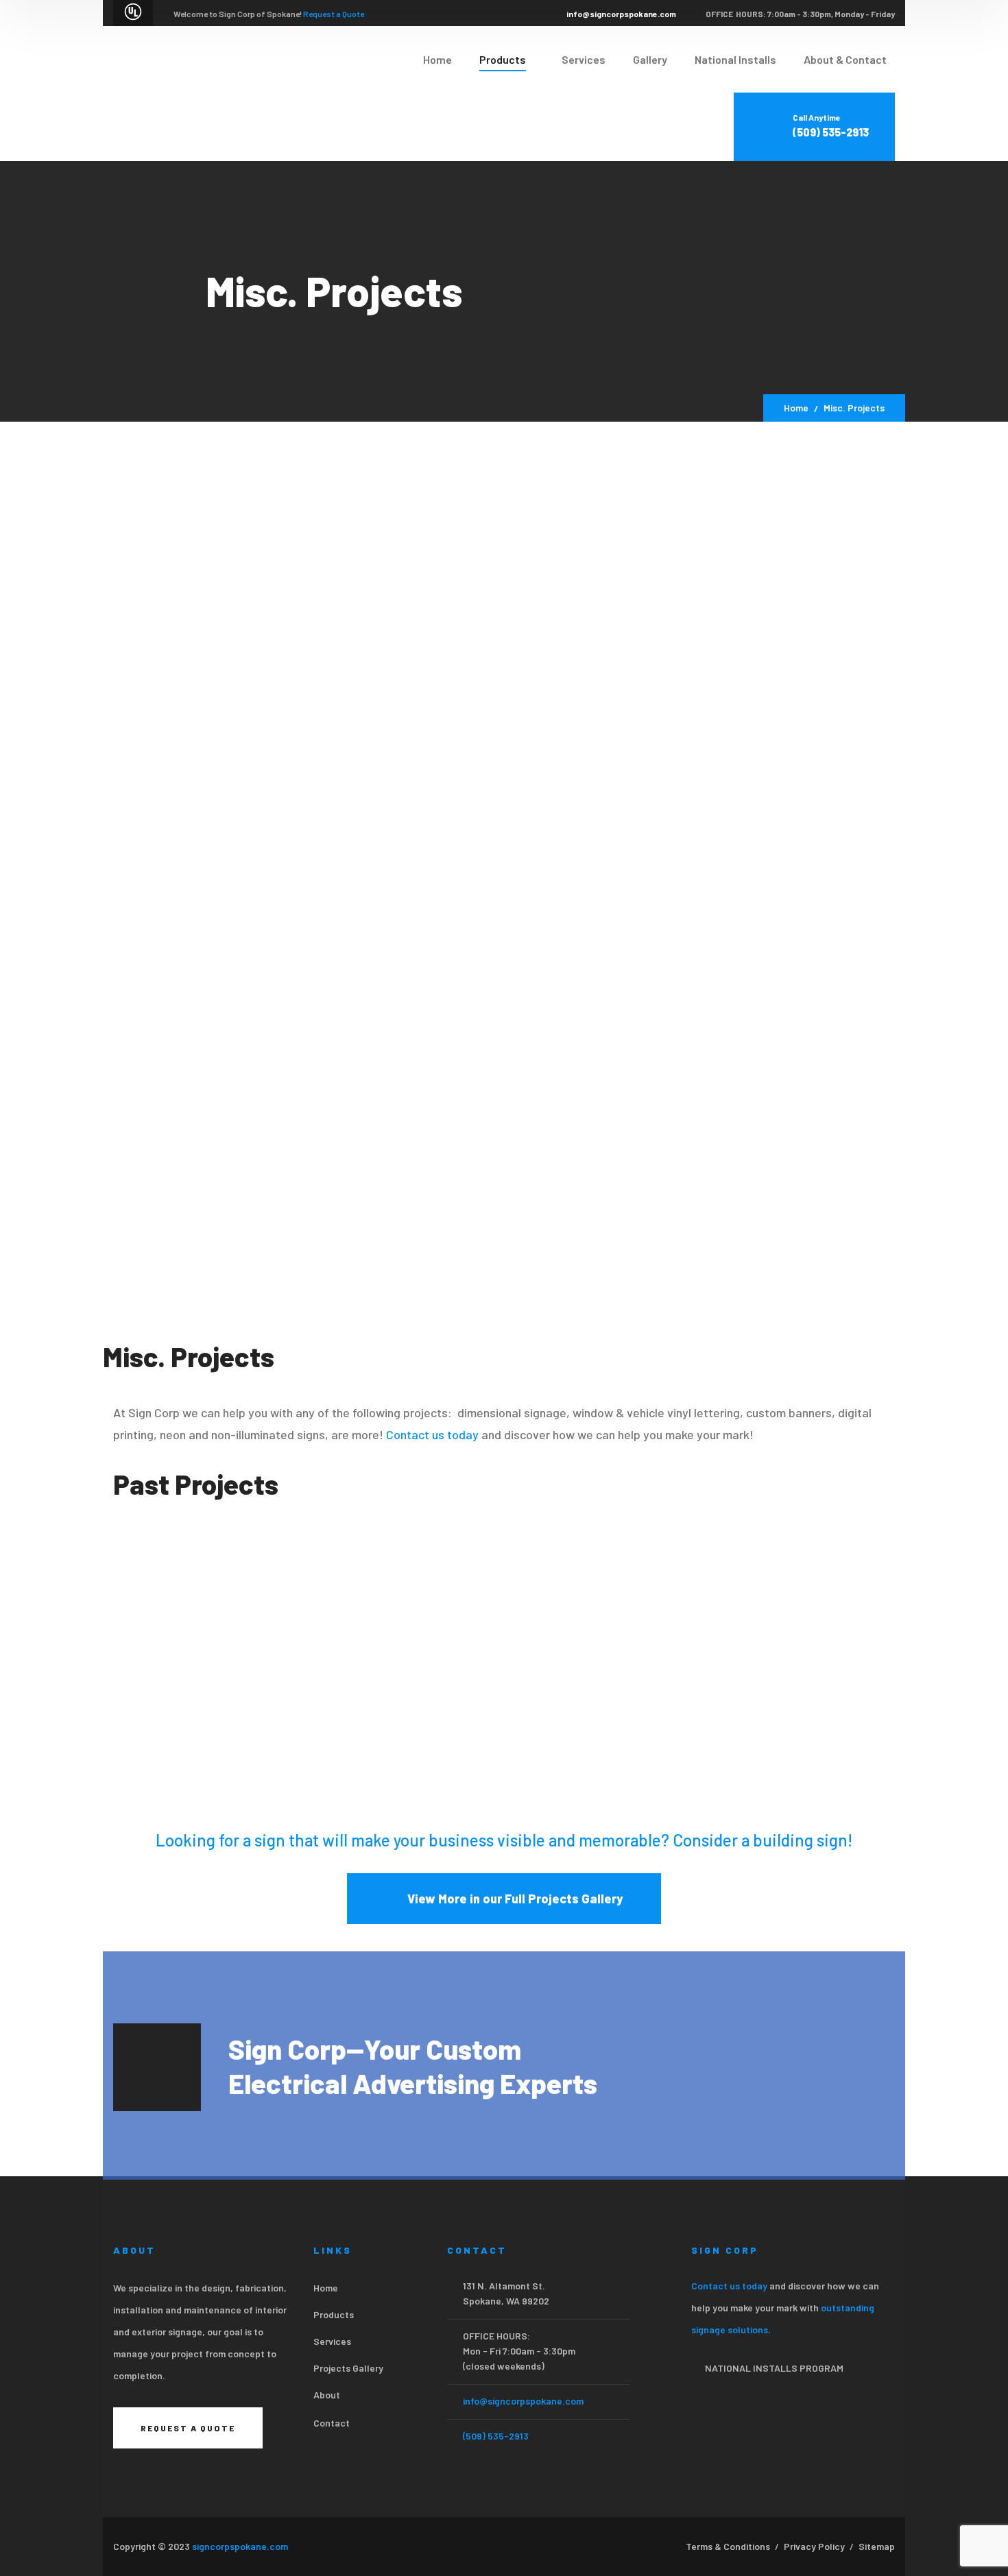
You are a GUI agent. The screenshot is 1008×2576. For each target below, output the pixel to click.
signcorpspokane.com (240, 2546)
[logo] (168, 92)
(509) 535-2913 (496, 2436)
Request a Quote (334, 14)
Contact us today (432, 1434)
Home (796, 408)
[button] (129, 1657)
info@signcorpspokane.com (621, 14)
